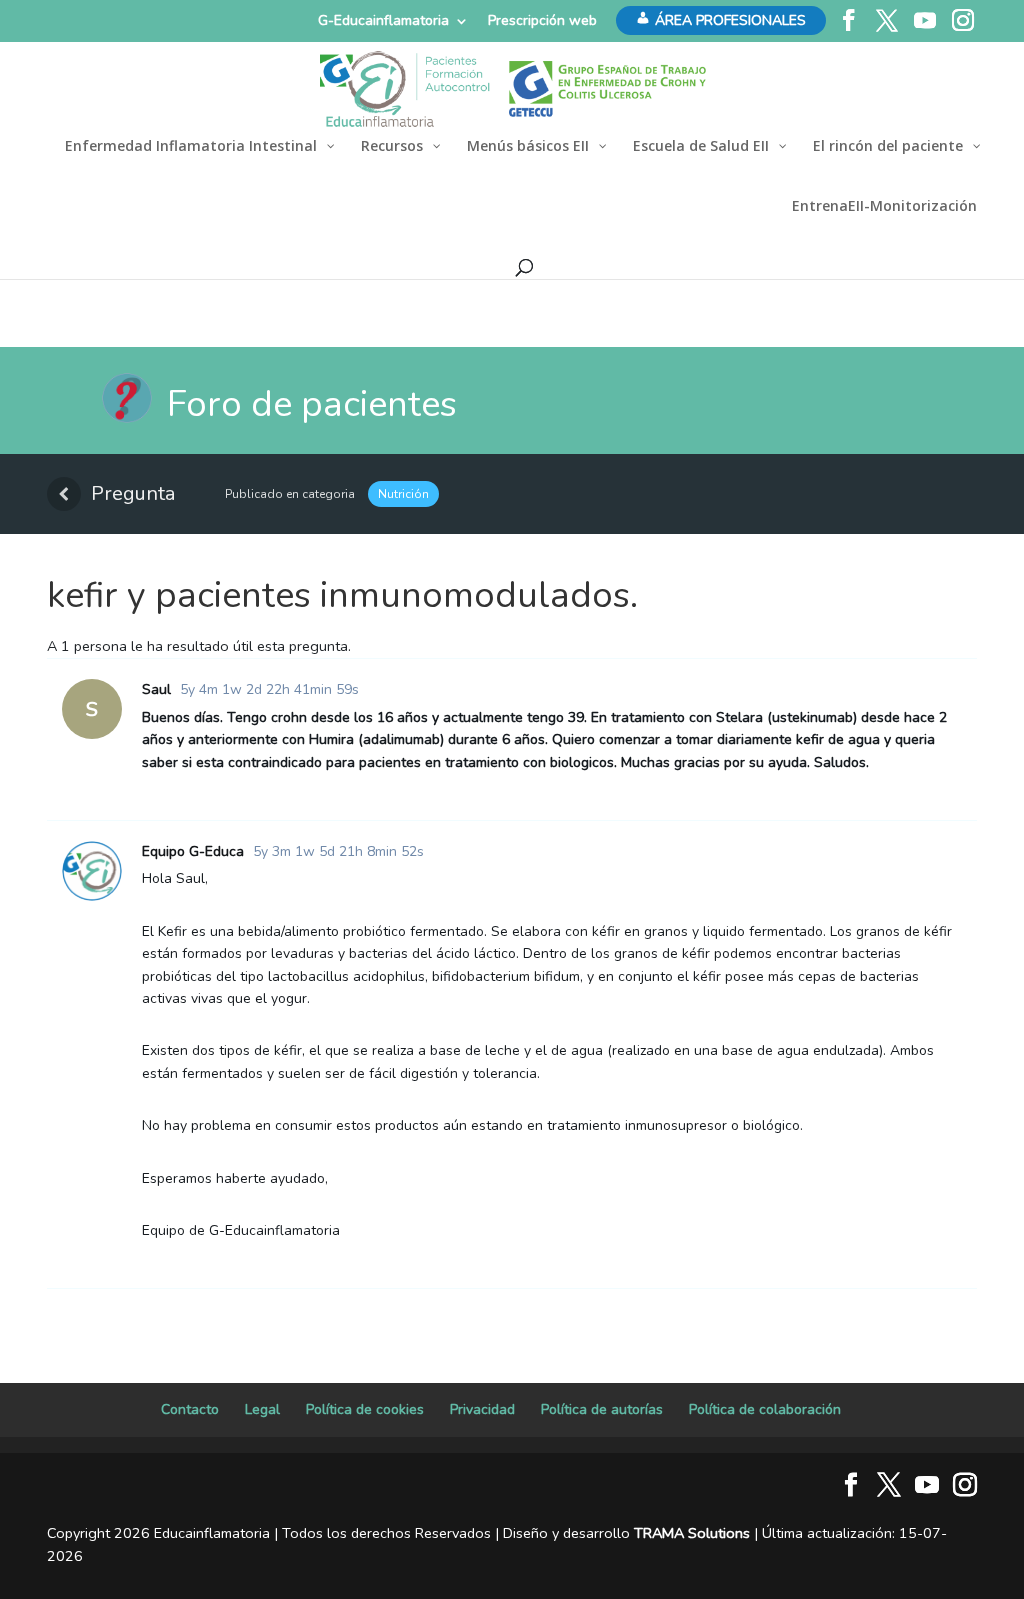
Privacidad (482, 1409)
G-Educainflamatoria (383, 20)
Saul (156, 689)
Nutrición (403, 494)
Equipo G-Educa (193, 851)
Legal (262, 1409)
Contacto (190, 1409)
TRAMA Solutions (692, 1533)
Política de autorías (602, 1409)
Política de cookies (365, 1409)
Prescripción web (542, 20)
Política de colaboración (765, 1409)
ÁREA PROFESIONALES (730, 20)
